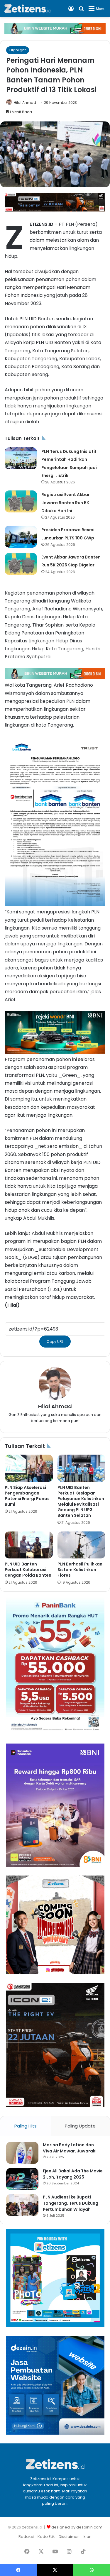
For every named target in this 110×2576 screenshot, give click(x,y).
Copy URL (55, 1342)
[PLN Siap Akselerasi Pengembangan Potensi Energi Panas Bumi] (29, 1468)
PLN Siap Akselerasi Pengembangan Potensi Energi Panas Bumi (27, 1496)
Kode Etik (46, 2537)
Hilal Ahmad (25, 103)
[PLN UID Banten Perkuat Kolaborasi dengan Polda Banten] (29, 1545)
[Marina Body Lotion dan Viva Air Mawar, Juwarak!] (22, 2153)
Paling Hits (26, 2126)
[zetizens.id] (28, 9)
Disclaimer (69, 2537)
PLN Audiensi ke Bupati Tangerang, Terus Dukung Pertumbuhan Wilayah (71, 2203)
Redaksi (26, 2537)
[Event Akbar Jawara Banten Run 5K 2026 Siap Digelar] (21, 564)
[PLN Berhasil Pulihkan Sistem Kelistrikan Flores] (82, 1545)
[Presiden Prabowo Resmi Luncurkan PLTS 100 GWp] (21, 537)
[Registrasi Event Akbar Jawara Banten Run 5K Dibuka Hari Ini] (21, 501)
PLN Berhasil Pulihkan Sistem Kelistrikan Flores (80, 1570)
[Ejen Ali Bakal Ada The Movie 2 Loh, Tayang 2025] (22, 2179)
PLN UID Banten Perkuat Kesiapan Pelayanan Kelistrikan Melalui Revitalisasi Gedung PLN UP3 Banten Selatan (81, 1501)
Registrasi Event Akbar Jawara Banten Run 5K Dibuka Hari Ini (66, 502)
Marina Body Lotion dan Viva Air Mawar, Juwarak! (70, 2148)
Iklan (87, 2537)
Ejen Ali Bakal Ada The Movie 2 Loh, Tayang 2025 (73, 2174)
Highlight (18, 50)
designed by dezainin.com (77, 2527)
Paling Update (80, 2126)
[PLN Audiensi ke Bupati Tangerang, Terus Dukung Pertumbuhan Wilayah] (22, 2205)
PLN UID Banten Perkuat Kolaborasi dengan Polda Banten (28, 1570)
